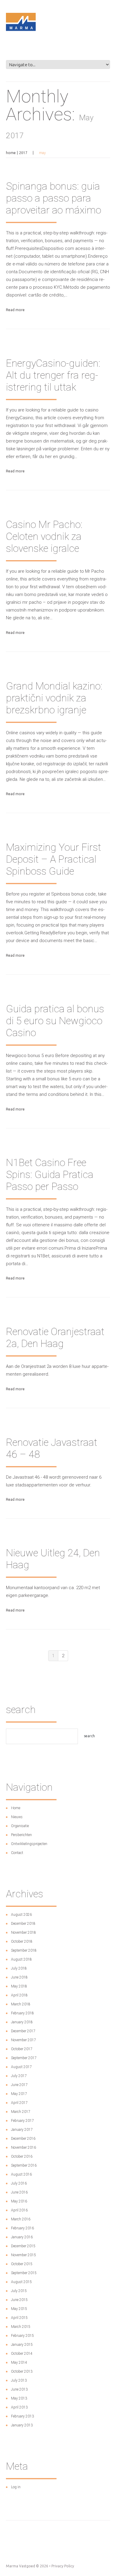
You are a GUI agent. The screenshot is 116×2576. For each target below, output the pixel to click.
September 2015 (24, 2273)
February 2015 (22, 2336)
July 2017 (19, 2076)
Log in (16, 2487)
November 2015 (23, 2255)
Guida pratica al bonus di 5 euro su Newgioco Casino (55, 1021)
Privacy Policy (63, 2566)
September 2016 (24, 2165)
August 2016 (21, 2174)
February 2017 (22, 2121)
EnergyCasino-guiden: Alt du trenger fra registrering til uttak (53, 375)
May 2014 (19, 2363)
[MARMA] (21, 56)
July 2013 (19, 2380)
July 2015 (19, 2291)
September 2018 (24, 1950)
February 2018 (22, 2013)
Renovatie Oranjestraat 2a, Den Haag (55, 1337)
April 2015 (19, 2318)
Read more (15, 310)
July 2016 (19, 2183)
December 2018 (23, 1924)
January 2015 (22, 2345)
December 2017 (23, 2031)
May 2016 (19, 2201)
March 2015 (21, 2327)
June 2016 (19, 2192)
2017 (23, 153)
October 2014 (22, 2354)
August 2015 (21, 2282)
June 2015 (19, 2300)
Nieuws (17, 1817)
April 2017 (19, 2103)
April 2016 (19, 2210)
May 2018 (19, 1986)
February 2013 (22, 2416)
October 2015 (22, 2264)
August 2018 (21, 1959)
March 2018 (21, 2004)
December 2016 (23, 2139)
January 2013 (22, 2425)
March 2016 (21, 2219)
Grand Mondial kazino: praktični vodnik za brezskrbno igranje (54, 698)
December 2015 (23, 2246)
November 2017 (23, 2040)
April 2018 (19, 1995)
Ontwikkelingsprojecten (29, 1844)
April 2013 (19, 2407)
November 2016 (23, 2148)
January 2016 (22, 2237)
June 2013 (19, 2389)
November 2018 (23, 1933)
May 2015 (19, 2309)
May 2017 (19, 2094)
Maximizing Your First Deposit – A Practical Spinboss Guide (54, 859)
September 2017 (24, 2058)
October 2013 (22, 2371)
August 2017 (21, 2067)
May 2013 (19, 2398)
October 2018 (22, 1941)
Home (11, 153)
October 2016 (22, 2156)
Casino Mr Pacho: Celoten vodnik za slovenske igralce (44, 536)
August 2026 (21, 1915)
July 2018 (19, 1968)
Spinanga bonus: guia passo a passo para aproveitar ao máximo (54, 198)
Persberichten (21, 1835)
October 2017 (22, 2049)
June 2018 (19, 1977)
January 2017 (22, 2130)
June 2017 (19, 2085)
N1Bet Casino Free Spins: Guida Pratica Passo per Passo (50, 1174)
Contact (17, 1853)
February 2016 (22, 2228)
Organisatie (20, 1826)
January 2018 (22, 2022)
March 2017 (21, 2112)
